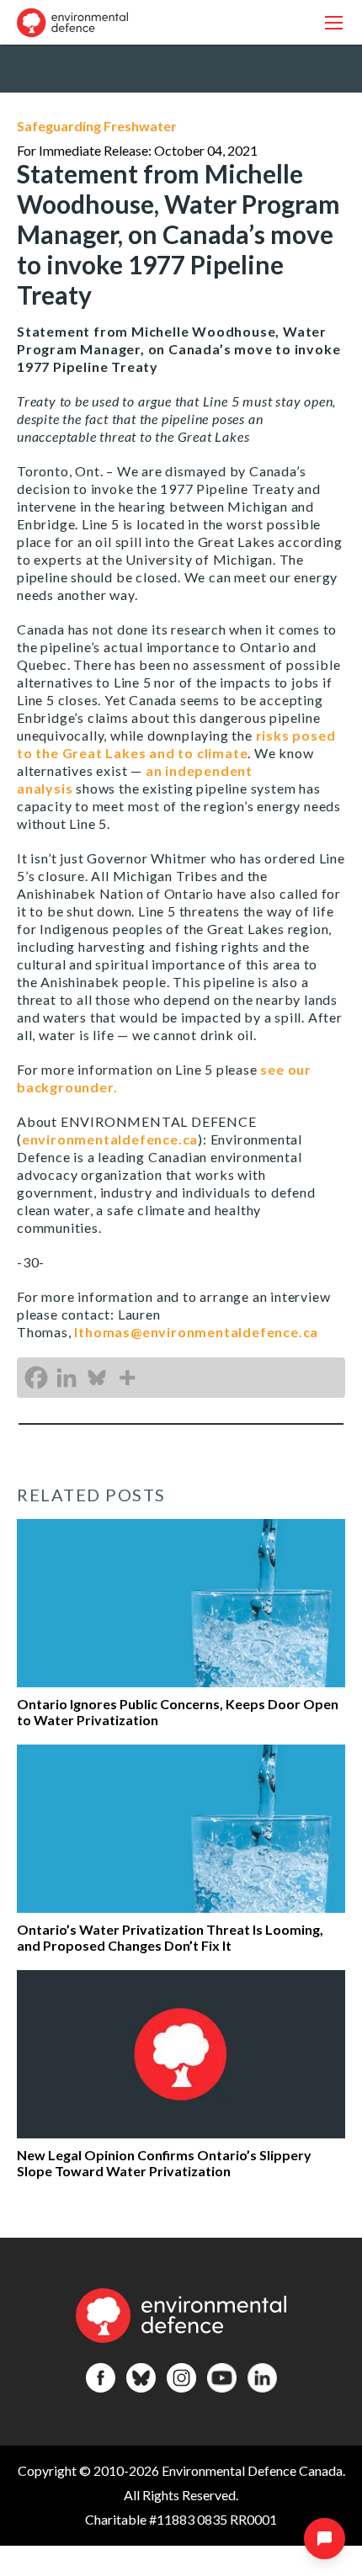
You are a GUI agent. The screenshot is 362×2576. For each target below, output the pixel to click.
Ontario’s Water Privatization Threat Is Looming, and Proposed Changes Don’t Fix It (170, 1937)
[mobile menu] (334, 22)
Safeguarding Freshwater (97, 126)
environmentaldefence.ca (110, 1139)
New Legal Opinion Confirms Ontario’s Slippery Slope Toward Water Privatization (164, 2163)
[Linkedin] (67, 1378)
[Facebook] (36, 1378)
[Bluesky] (97, 1378)
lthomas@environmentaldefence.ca (196, 1332)
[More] (127, 1378)
